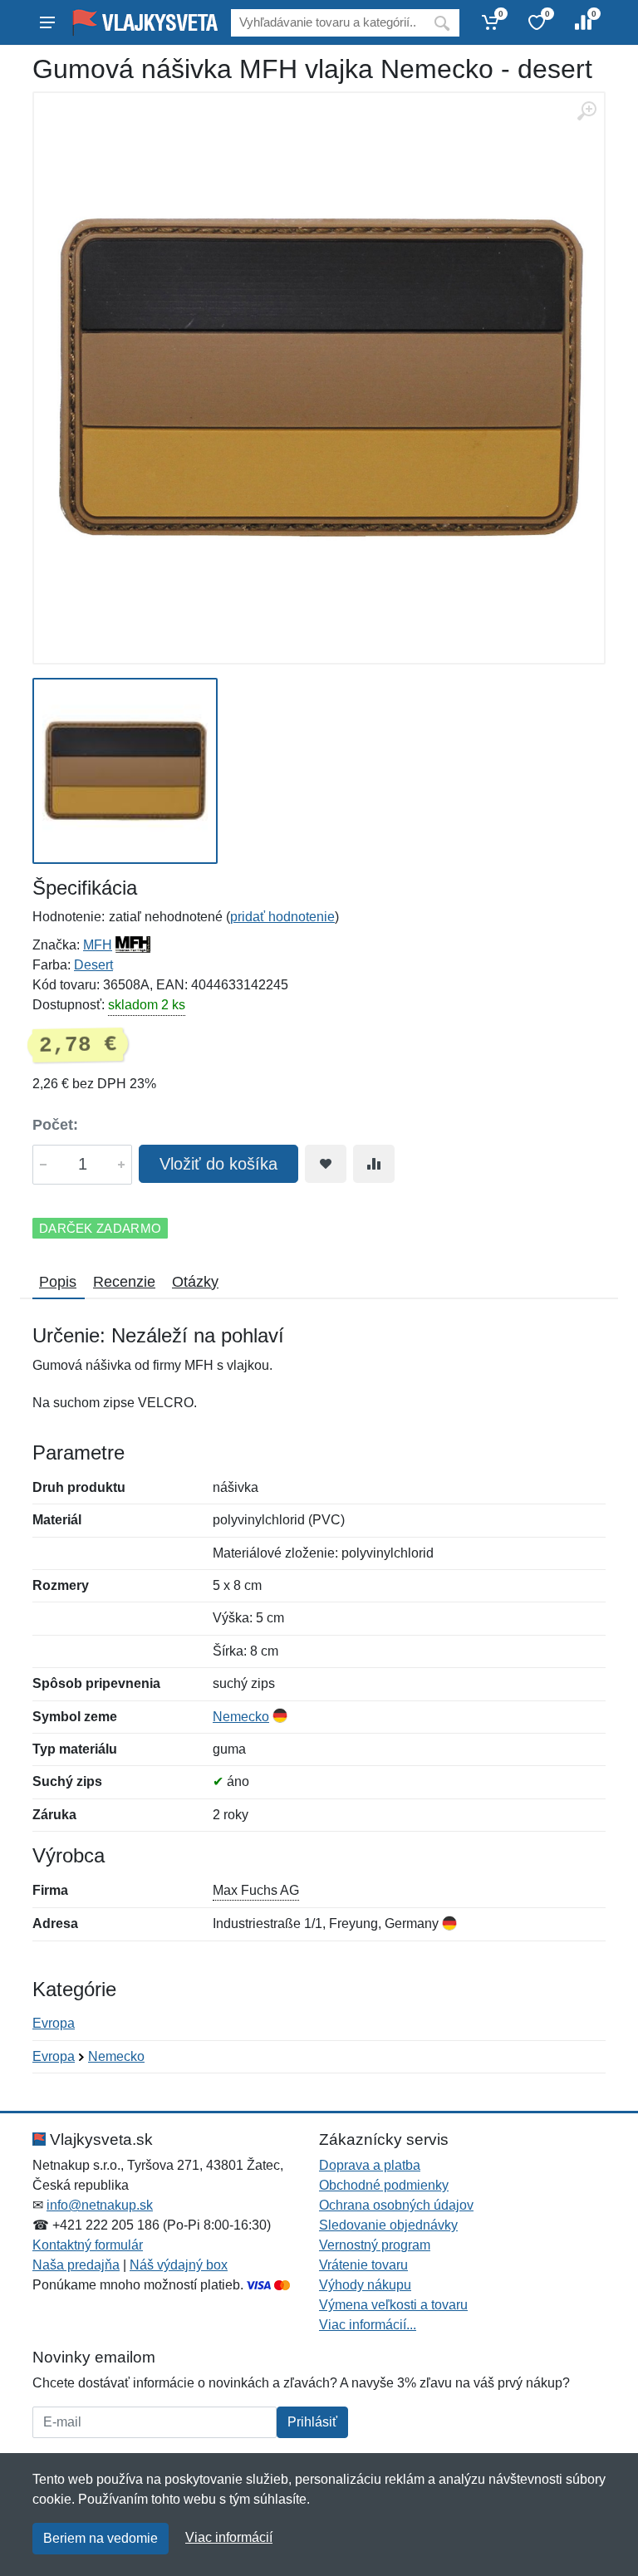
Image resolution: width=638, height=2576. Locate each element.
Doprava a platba (370, 2165)
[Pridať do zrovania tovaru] (374, 1164)
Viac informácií (229, 2537)
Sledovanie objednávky (388, 2225)
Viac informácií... (368, 2325)
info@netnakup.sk (100, 2205)
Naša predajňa (76, 2265)
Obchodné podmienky (384, 2185)
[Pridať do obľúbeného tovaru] (326, 1164)
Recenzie (124, 1282)
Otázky (195, 1282)
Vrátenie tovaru (363, 2265)
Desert (93, 965)
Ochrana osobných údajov (396, 2205)
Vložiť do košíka (218, 1164)
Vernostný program (375, 2245)
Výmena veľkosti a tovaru (393, 2305)
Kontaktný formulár (88, 2245)
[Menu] (47, 22)
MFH (98, 945)
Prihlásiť (312, 2422)
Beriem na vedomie (101, 2538)
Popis (58, 1282)
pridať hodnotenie (282, 917)
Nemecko (241, 1717)
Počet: (55, 1125)
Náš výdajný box (179, 2265)
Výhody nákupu (365, 2285)
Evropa (54, 2023)
